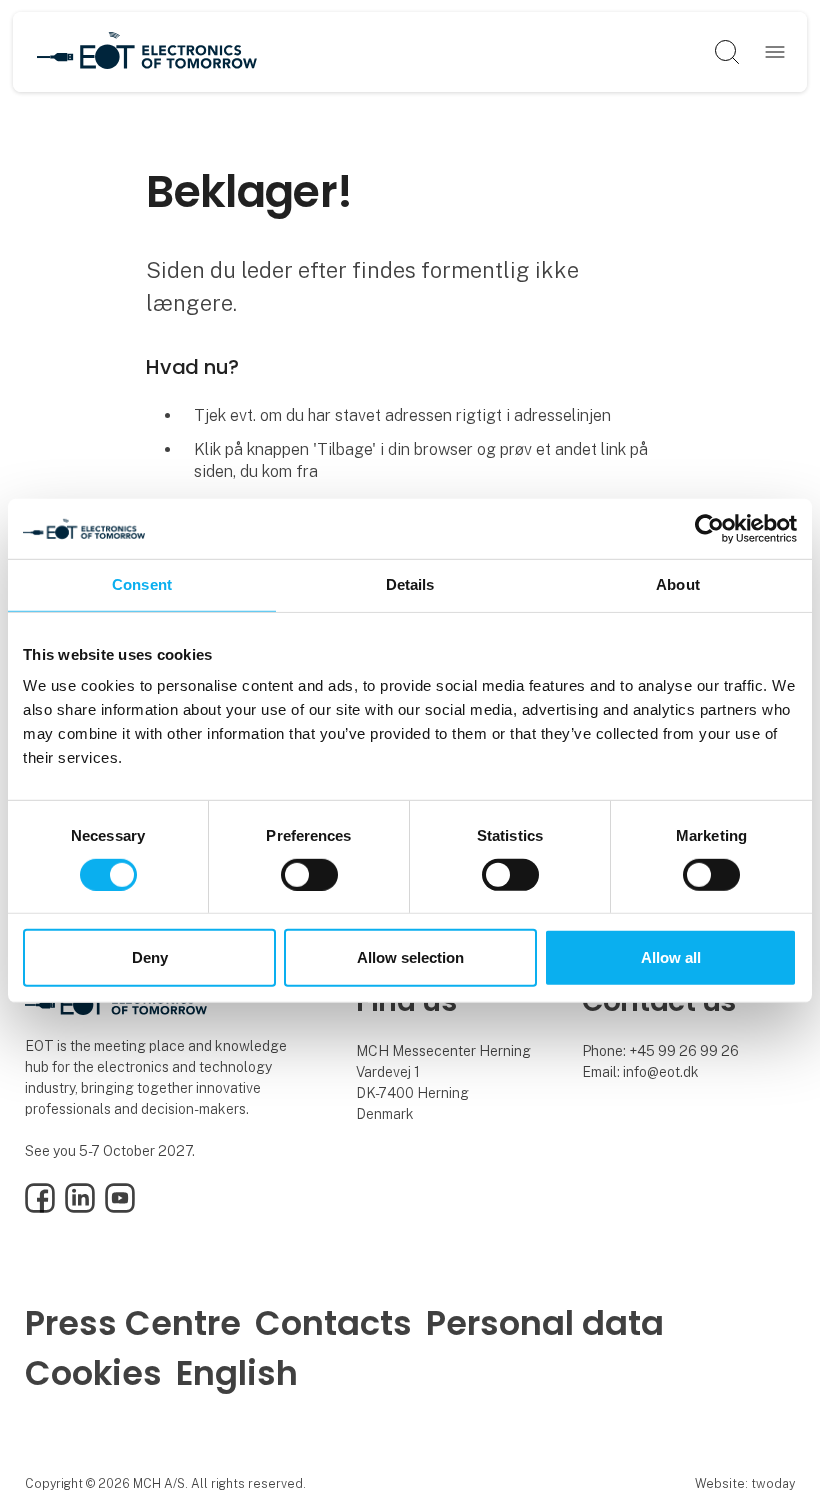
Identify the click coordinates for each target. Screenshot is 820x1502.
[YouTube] (120, 1208)
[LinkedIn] (80, 1208)
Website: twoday (745, 1483)
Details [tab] (410, 584)
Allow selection (410, 957)
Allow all (671, 957)
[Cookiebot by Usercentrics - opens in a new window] (709, 529)
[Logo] (147, 52)
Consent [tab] (142, 584)
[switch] (309, 875)
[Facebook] (40, 1208)
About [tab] (678, 584)
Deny (150, 957)
